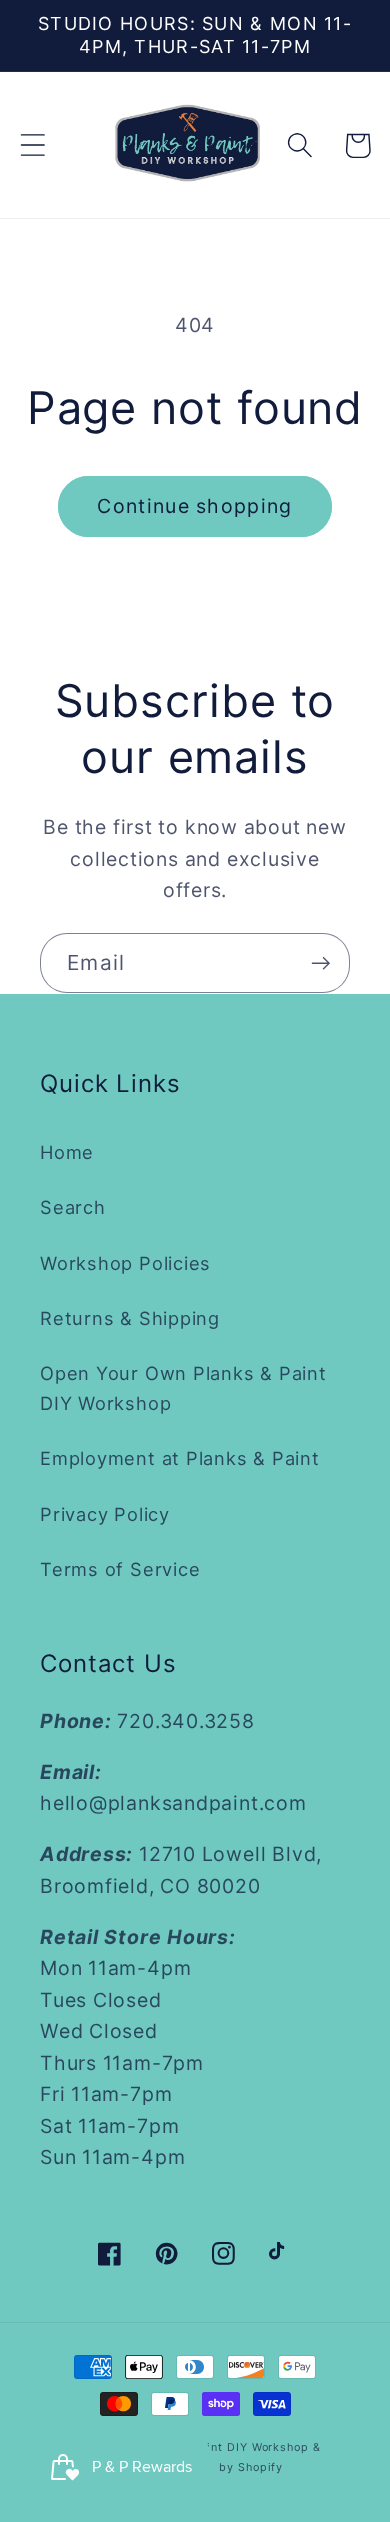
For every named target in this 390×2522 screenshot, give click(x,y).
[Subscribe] (320, 963)
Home (67, 1152)
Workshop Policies (125, 1263)
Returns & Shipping (130, 1318)
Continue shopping (194, 506)
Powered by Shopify (223, 2467)
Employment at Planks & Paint (180, 1458)
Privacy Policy (105, 1514)
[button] (32, 145)
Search (73, 1207)
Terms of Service (120, 1569)
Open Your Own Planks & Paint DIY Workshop (183, 1387)
